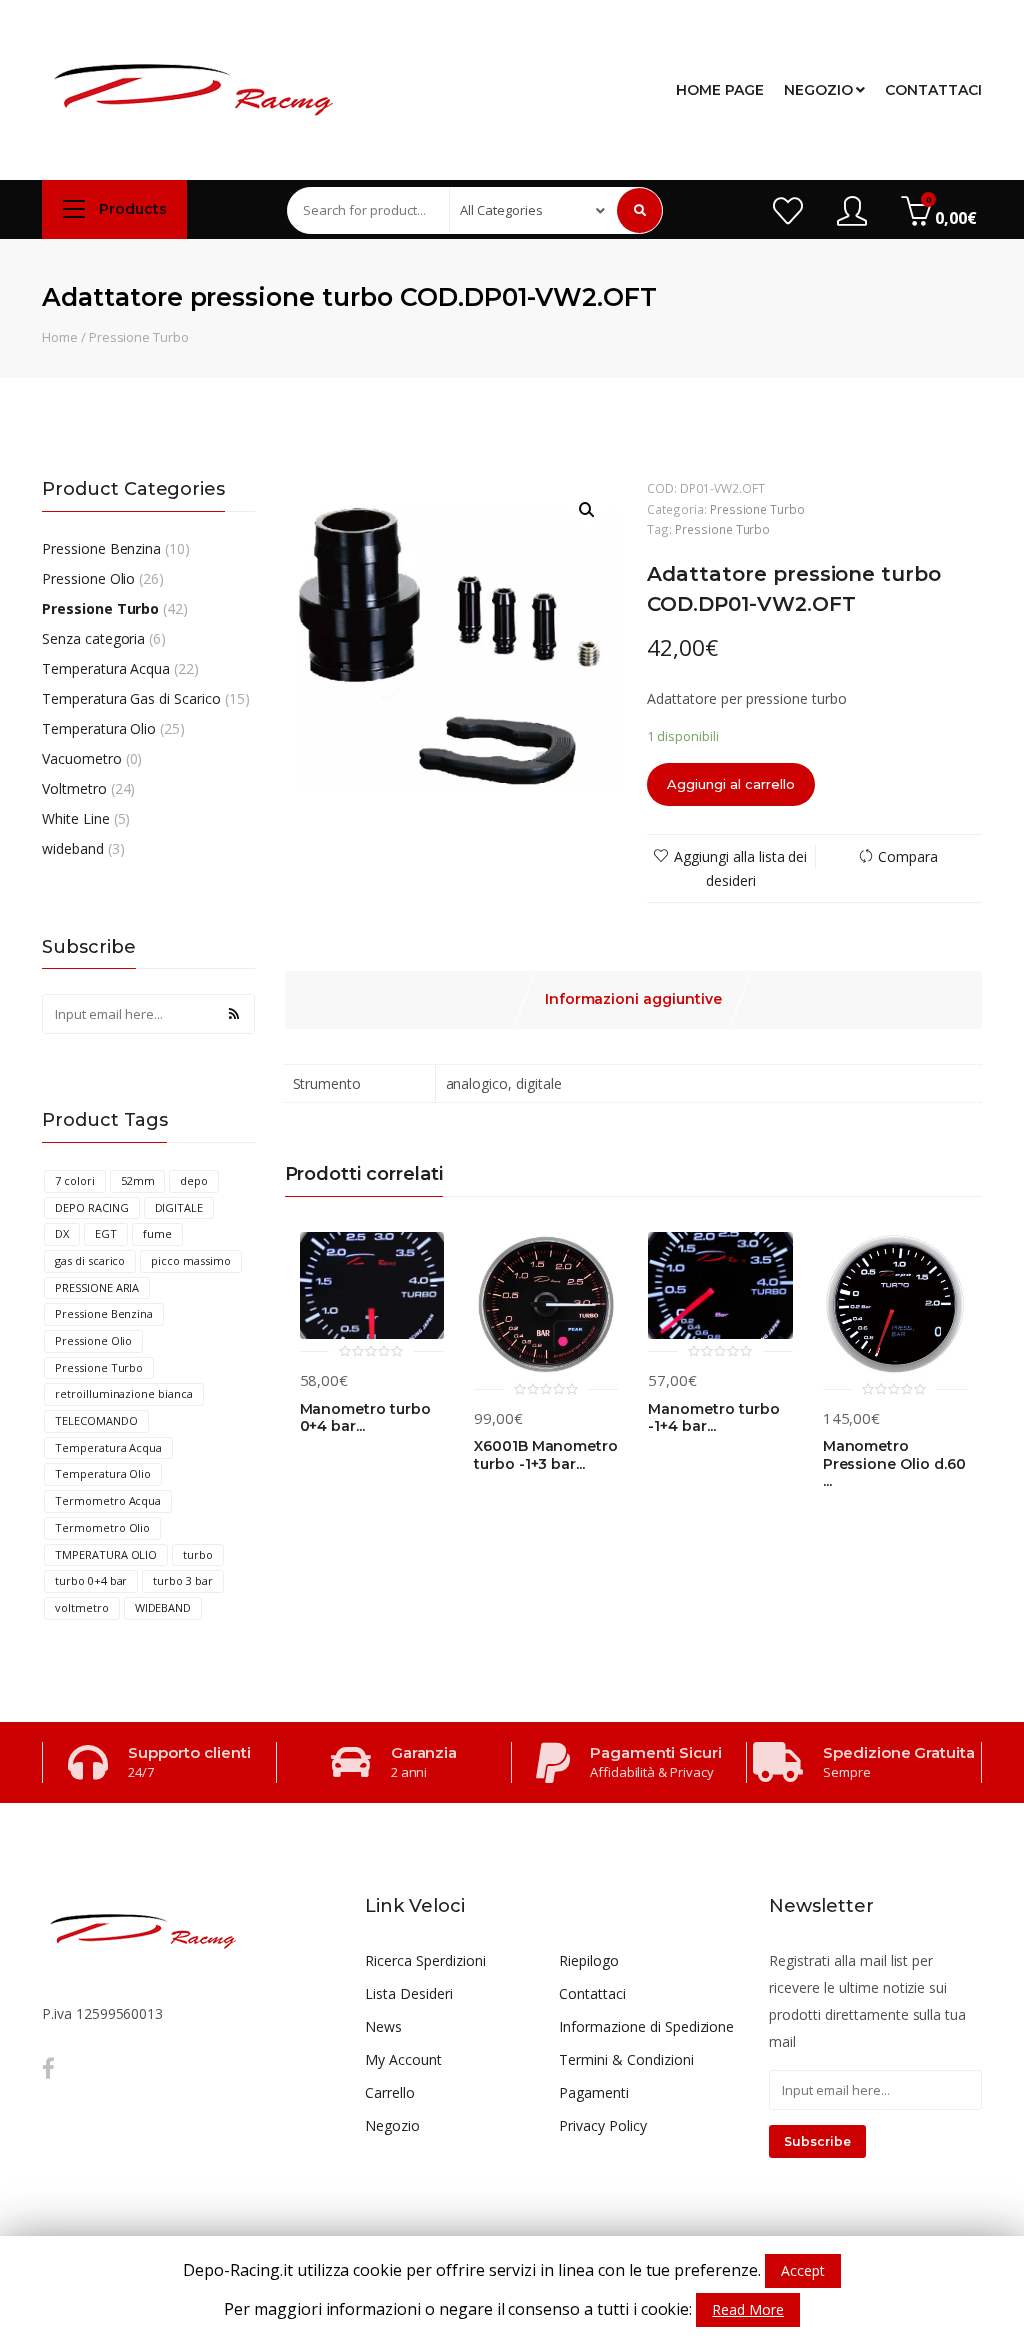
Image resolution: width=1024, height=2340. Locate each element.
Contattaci (933, 90)
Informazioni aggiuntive (633, 999)
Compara (908, 856)
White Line (76, 818)
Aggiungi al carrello (731, 784)
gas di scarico (90, 1260)
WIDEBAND (163, 1607)
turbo (198, 1554)
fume (157, 1233)
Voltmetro (74, 788)
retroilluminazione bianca (124, 1393)
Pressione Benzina (101, 548)
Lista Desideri (408, 1993)
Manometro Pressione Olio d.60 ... (894, 1464)
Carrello (390, 2092)
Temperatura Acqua (106, 668)
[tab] (633, 1000)
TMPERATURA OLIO (106, 1554)
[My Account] (852, 213)
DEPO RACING (92, 1207)
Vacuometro (82, 758)
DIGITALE (179, 1207)
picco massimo (190, 1260)
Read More (748, 2309)
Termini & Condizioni (626, 2059)
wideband (73, 848)
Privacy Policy (602, 2125)
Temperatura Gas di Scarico (131, 698)
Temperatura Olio (99, 728)
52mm (138, 1180)
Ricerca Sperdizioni (425, 1960)
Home (60, 337)
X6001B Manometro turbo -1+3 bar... (546, 1455)
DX (62, 1233)
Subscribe (817, 2141)
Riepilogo (589, 1960)
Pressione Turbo (139, 337)
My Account (403, 2059)
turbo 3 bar (183, 1580)
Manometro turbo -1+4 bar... (713, 1418)
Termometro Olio (102, 1527)
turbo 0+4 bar (91, 1580)
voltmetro (82, 1607)
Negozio (820, 90)
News (383, 2026)
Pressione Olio (88, 578)
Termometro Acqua (108, 1500)
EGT (106, 1233)
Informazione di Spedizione (646, 2026)
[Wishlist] (788, 213)
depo (194, 1180)
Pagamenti (594, 2092)
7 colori (75, 1180)
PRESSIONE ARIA (97, 1287)
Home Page (720, 90)
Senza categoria (93, 638)
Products (131, 209)
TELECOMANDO (96, 1420)
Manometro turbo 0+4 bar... (365, 1418)
